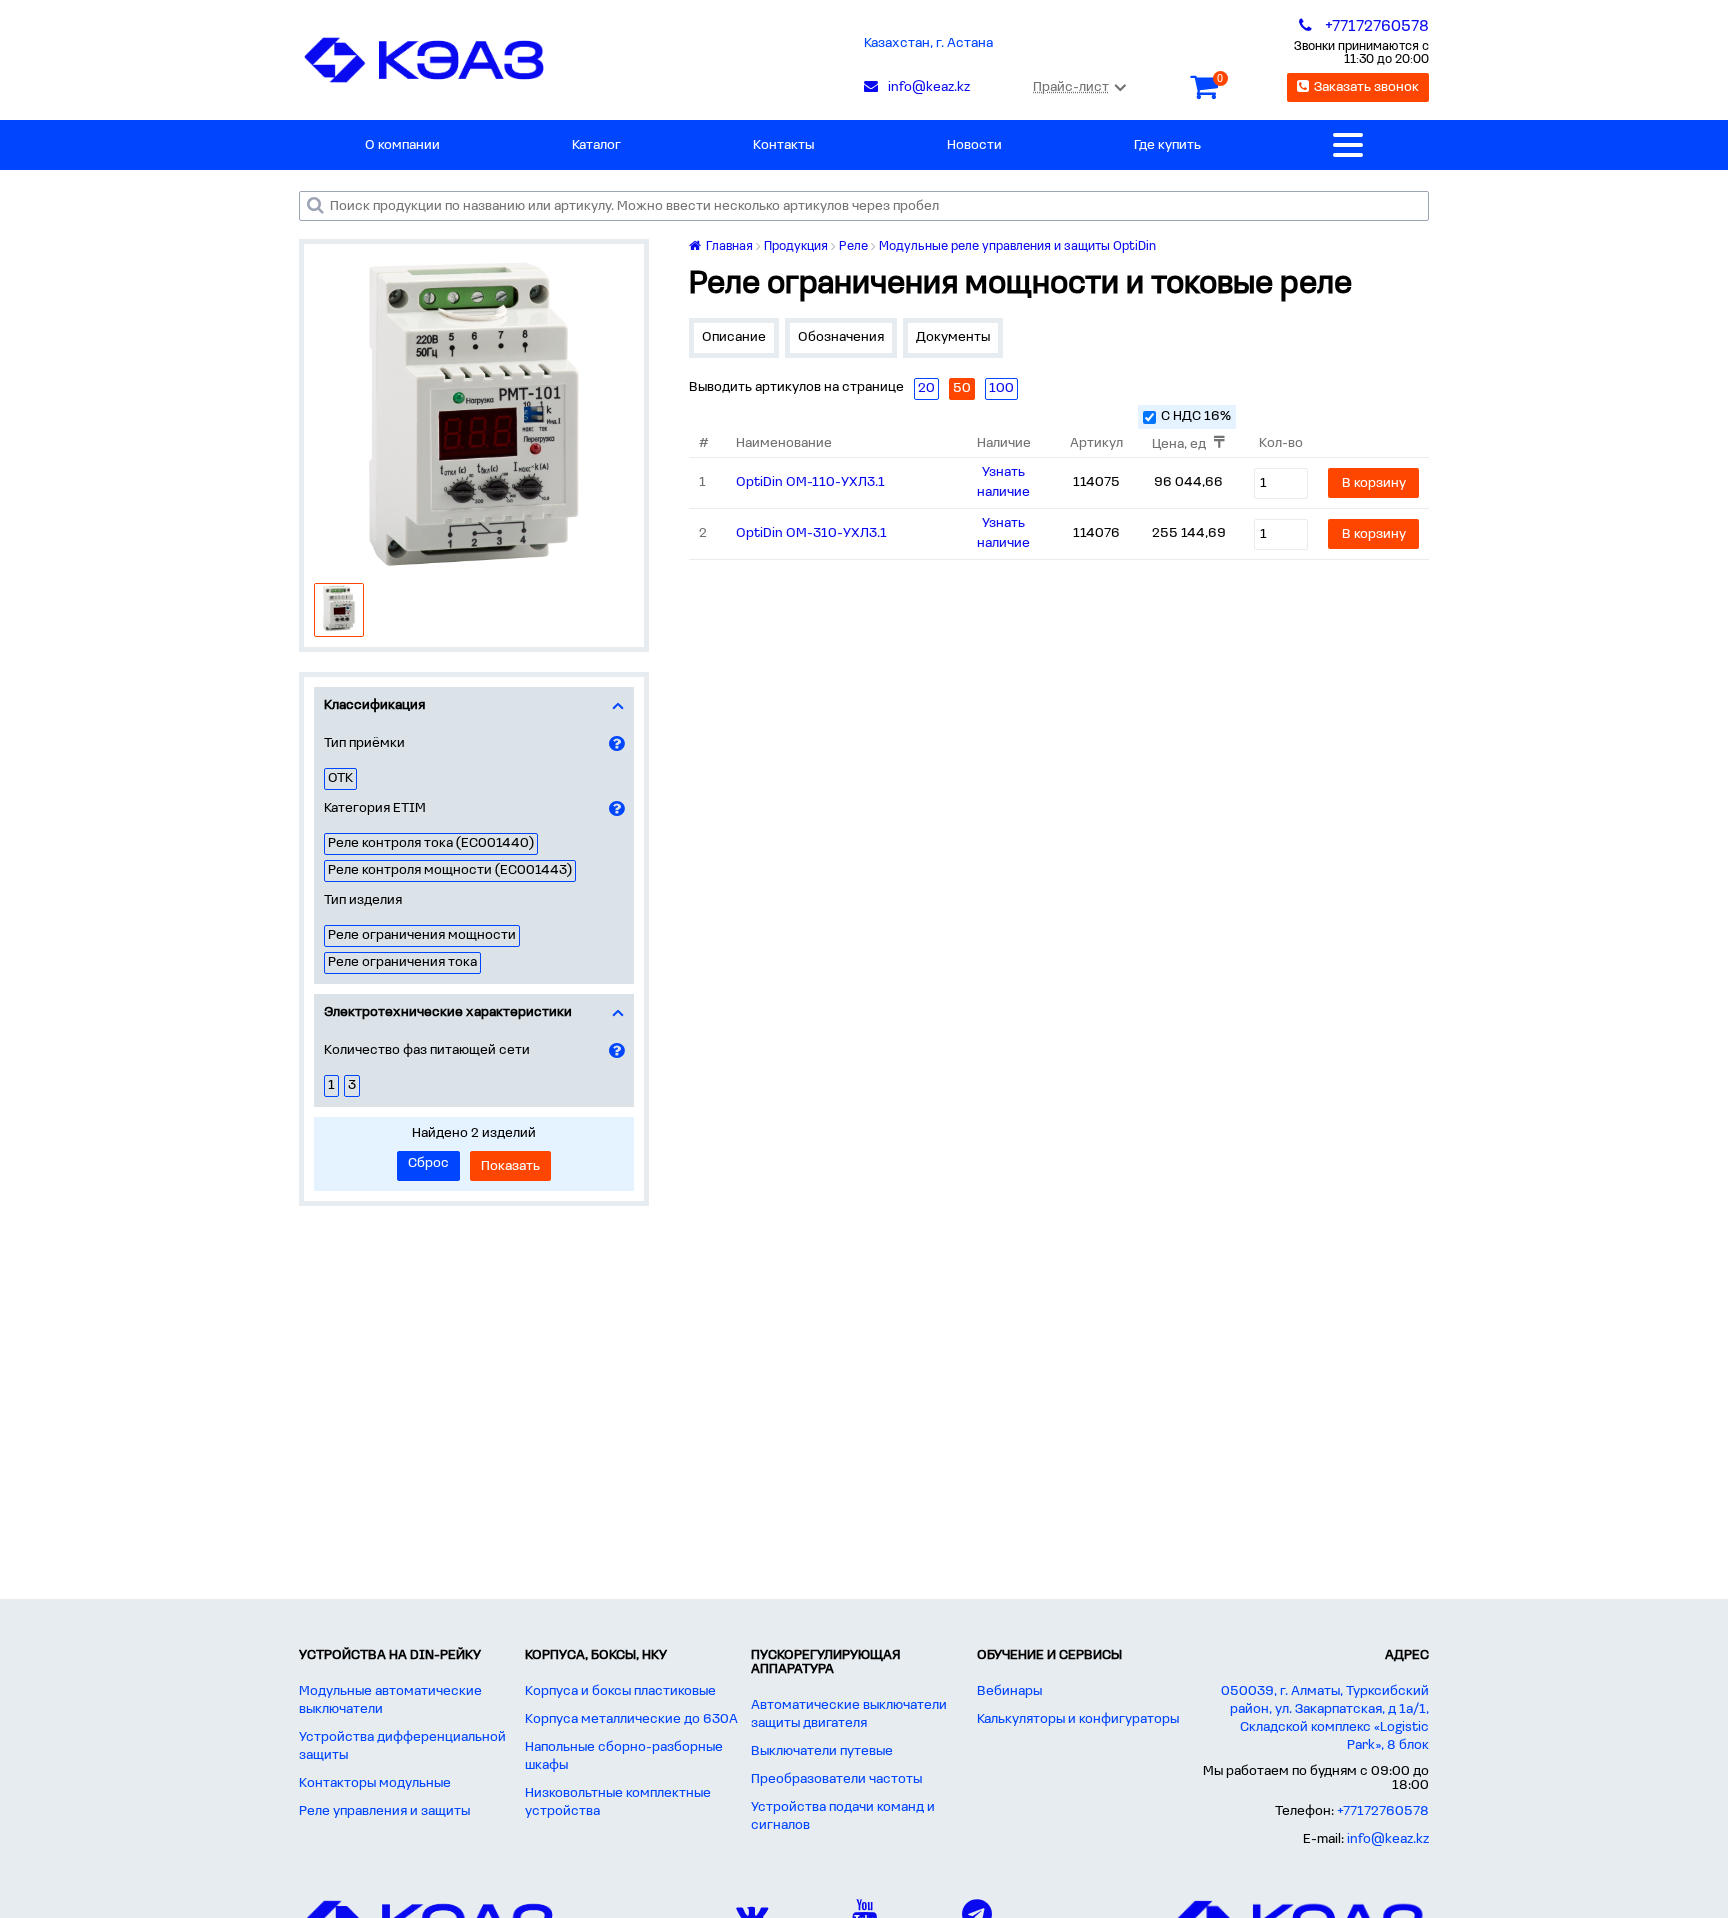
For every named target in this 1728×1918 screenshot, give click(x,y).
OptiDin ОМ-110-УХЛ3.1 (810, 482)
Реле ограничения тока (402, 962)
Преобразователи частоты (836, 1779)
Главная (728, 246)
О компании (402, 145)
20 (926, 388)
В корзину (1374, 483)
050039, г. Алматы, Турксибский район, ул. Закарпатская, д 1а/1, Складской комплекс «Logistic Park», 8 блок (1325, 1718)
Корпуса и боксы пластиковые (620, 1691)
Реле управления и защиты (384, 1811)
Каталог (596, 145)
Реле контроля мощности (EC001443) (450, 870)
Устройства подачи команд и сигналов (843, 1816)
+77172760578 (1383, 1811)
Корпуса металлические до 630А (631, 1719)
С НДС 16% (1196, 416)
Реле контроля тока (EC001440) (431, 843)
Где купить (1167, 145)
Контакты (783, 145)
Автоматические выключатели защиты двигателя (849, 1714)
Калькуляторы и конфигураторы (1078, 1719)
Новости (974, 145)
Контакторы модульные (375, 1783)
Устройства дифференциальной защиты (402, 1746)
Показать (510, 1166)
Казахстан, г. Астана (928, 43)
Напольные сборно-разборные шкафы (624, 1756)
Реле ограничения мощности (422, 935)
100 (1001, 388)
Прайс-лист (1071, 87)
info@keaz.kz (1388, 1839)
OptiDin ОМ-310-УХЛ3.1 (811, 533)
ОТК (340, 778)
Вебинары (1009, 1691)
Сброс (428, 1163)
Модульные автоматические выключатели (390, 1700)
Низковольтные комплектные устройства (618, 1802)
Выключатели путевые (822, 1751)
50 (962, 388)
